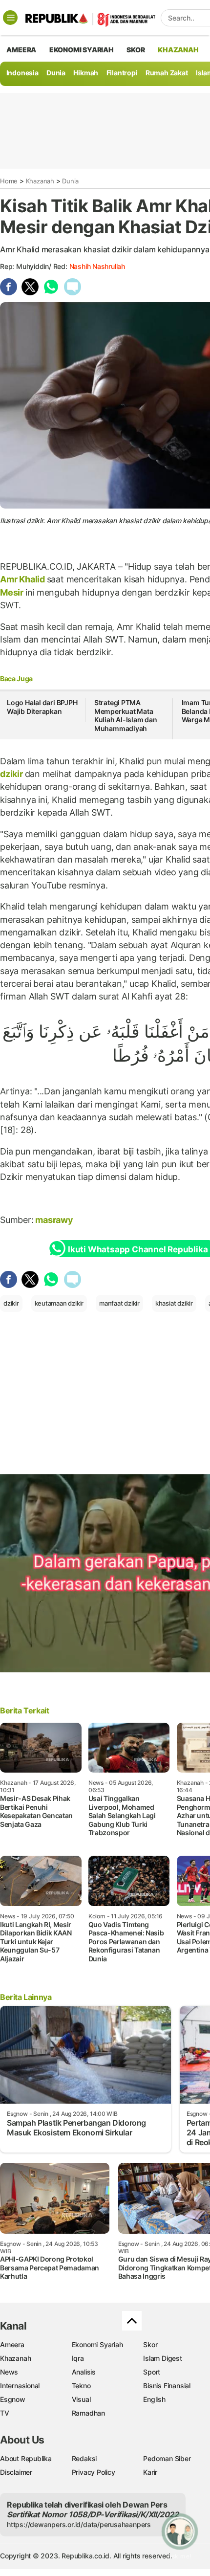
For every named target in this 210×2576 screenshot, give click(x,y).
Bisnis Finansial (167, 2386)
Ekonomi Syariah (82, 50)
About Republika (26, 2458)
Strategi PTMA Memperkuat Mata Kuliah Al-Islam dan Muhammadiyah (126, 715)
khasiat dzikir (174, 1303)
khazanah (178, 50)
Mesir (13, 592)
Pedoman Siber (167, 2458)
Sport (152, 2372)
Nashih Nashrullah (97, 266)
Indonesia (22, 73)
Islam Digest (162, 2358)
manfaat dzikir (119, 1303)
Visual (81, 2399)
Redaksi (84, 2458)
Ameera (12, 2344)
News (9, 2372)
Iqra (78, 2358)
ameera (21, 50)
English (154, 2399)
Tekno (81, 2386)
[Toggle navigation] (10, 18)
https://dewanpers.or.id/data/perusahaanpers (79, 2524)
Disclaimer (16, 2472)
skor (136, 50)
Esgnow (13, 2399)
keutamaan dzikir (59, 1303)
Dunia (56, 73)
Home (9, 181)
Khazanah (40, 181)
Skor (150, 2344)
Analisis (84, 2372)
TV (5, 2413)
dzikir (12, 774)
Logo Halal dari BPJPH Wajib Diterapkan (42, 707)
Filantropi (122, 73)
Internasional (20, 2386)
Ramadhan (88, 2413)
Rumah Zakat (167, 73)
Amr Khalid (23, 579)
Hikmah (86, 73)
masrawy (54, 1220)
